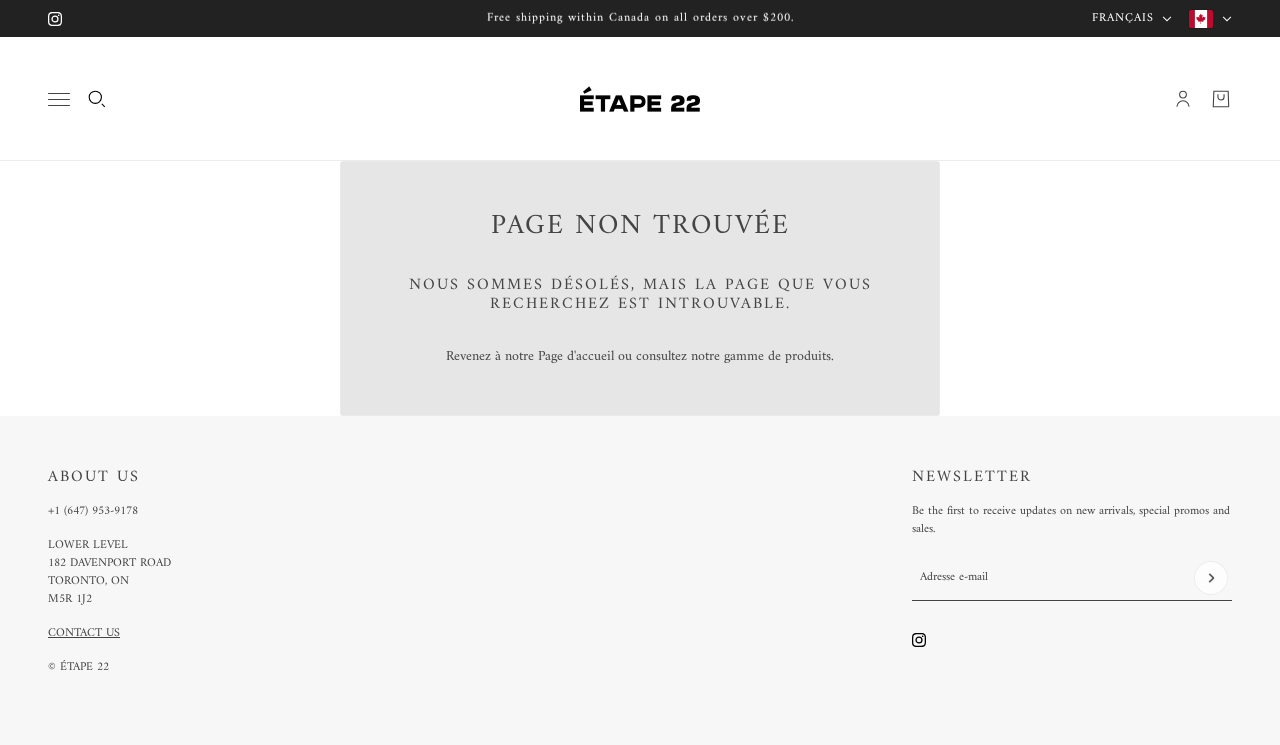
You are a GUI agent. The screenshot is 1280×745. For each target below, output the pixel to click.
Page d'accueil (576, 356)
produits (808, 356)
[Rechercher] (97, 99)
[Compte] (1183, 99)
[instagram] (55, 19)
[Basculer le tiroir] (59, 99)
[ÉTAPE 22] (640, 99)
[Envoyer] (1211, 578)
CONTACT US (84, 633)
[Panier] (1221, 99)
